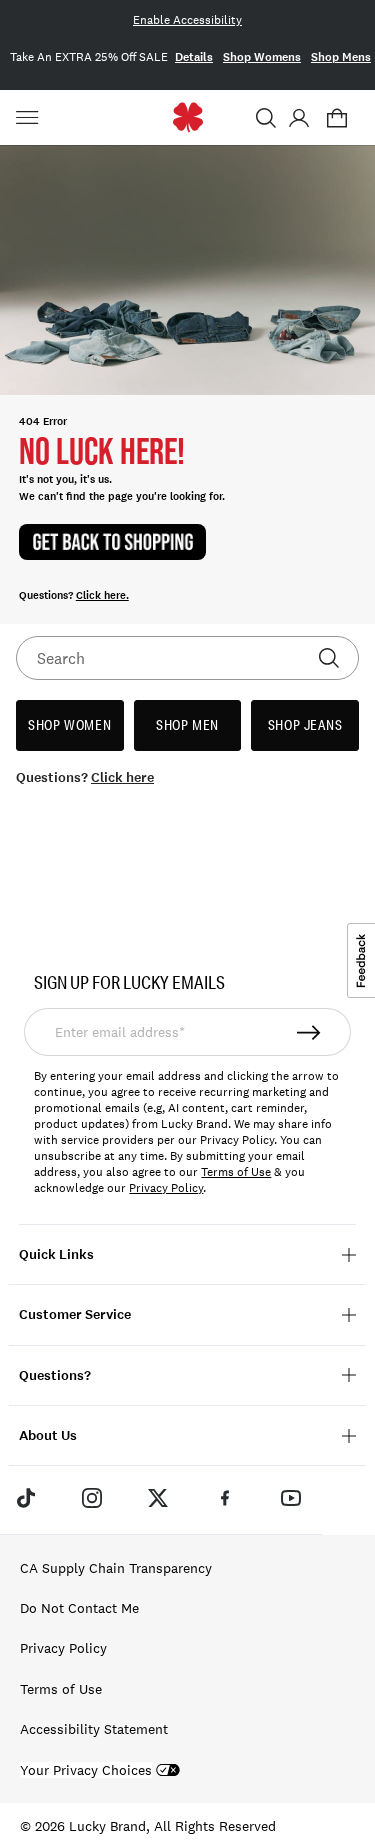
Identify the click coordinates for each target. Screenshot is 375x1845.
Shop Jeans (305, 725)
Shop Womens (262, 57)
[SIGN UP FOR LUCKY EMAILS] (310, 1032)
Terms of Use (236, 1172)
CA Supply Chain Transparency (116, 1568)
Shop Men (187, 725)
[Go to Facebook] (225, 1497)
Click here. (102, 595)
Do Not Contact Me (79, 1608)
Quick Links (56, 1254)
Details (194, 57)
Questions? (55, 1375)
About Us (48, 1435)
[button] (266, 118)
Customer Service (75, 1314)
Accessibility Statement (94, 1729)
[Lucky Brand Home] (187, 117)
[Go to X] (158, 1497)
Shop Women (70, 725)
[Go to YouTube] (291, 1497)
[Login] (298, 118)
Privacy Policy (166, 1188)
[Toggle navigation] (30, 118)
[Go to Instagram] (92, 1497)
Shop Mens (341, 57)
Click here (122, 777)
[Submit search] (329, 658)
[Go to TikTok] (25, 1497)
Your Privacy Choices (86, 1770)
